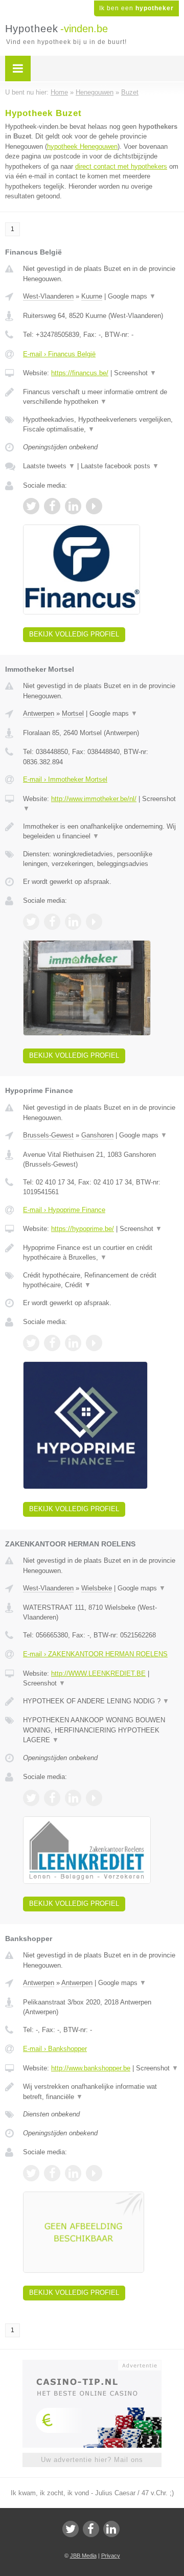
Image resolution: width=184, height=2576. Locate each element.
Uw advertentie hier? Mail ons (92, 2460)
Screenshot (135, 373)
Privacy (111, 2556)
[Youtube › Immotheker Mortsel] (94, 922)
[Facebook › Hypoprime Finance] (52, 1343)
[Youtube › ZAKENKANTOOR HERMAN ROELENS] (94, 1798)
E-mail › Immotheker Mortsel (65, 779)
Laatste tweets (49, 466)
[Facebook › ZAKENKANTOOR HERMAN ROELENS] (52, 1798)
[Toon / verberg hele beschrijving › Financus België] (101, 397)
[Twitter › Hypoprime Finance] (31, 1343)
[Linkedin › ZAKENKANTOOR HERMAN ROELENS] (73, 1798)
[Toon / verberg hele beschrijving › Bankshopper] (101, 2092)
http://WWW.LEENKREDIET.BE (98, 1673)
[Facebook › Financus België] (52, 506)
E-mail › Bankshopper (55, 2049)
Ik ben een (136, 8)
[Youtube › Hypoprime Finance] (94, 1343)
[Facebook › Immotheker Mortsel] (52, 922)
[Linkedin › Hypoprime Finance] (73, 1343)
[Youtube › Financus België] (94, 506)
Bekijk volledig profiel (74, 634)
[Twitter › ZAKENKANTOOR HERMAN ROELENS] (31, 1798)
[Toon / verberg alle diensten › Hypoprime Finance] (101, 1280)
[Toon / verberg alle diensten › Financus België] (101, 425)
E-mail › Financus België (59, 354)
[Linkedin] (111, 2529)
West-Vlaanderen (48, 296)
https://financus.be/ (80, 373)
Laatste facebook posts (120, 466)
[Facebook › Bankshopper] (52, 2173)
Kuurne (92, 296)
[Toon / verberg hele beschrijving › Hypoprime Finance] (101, 1253)
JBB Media (83, 2556)
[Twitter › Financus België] (31, 506)
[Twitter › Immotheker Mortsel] (31, 922)
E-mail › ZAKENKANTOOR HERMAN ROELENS (95, 1654)
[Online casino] (92, 2364)
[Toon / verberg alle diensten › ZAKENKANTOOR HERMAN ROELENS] (101, 1730)
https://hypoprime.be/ (83, 1229)
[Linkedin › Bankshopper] (73, 2173)
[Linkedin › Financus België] (73, 506)
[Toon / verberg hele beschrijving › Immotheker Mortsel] (101, 831)
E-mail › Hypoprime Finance (64, 1210)
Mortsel (73, 713)
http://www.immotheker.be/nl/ (94, 799)
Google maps (132, 296)
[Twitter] (71, 2529)
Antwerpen (39, 713)
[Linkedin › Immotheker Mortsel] (73, 922)
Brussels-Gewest (48, 1135)
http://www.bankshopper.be (91, 2068)
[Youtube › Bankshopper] (94, 2173)
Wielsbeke (97, 1588)
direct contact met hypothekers (121, 166)
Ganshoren (97, 1135)
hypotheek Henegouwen (82, 146)
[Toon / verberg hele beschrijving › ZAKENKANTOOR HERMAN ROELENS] (101, 1701)
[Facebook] (91, 2529)
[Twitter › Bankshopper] (31, 2173)
